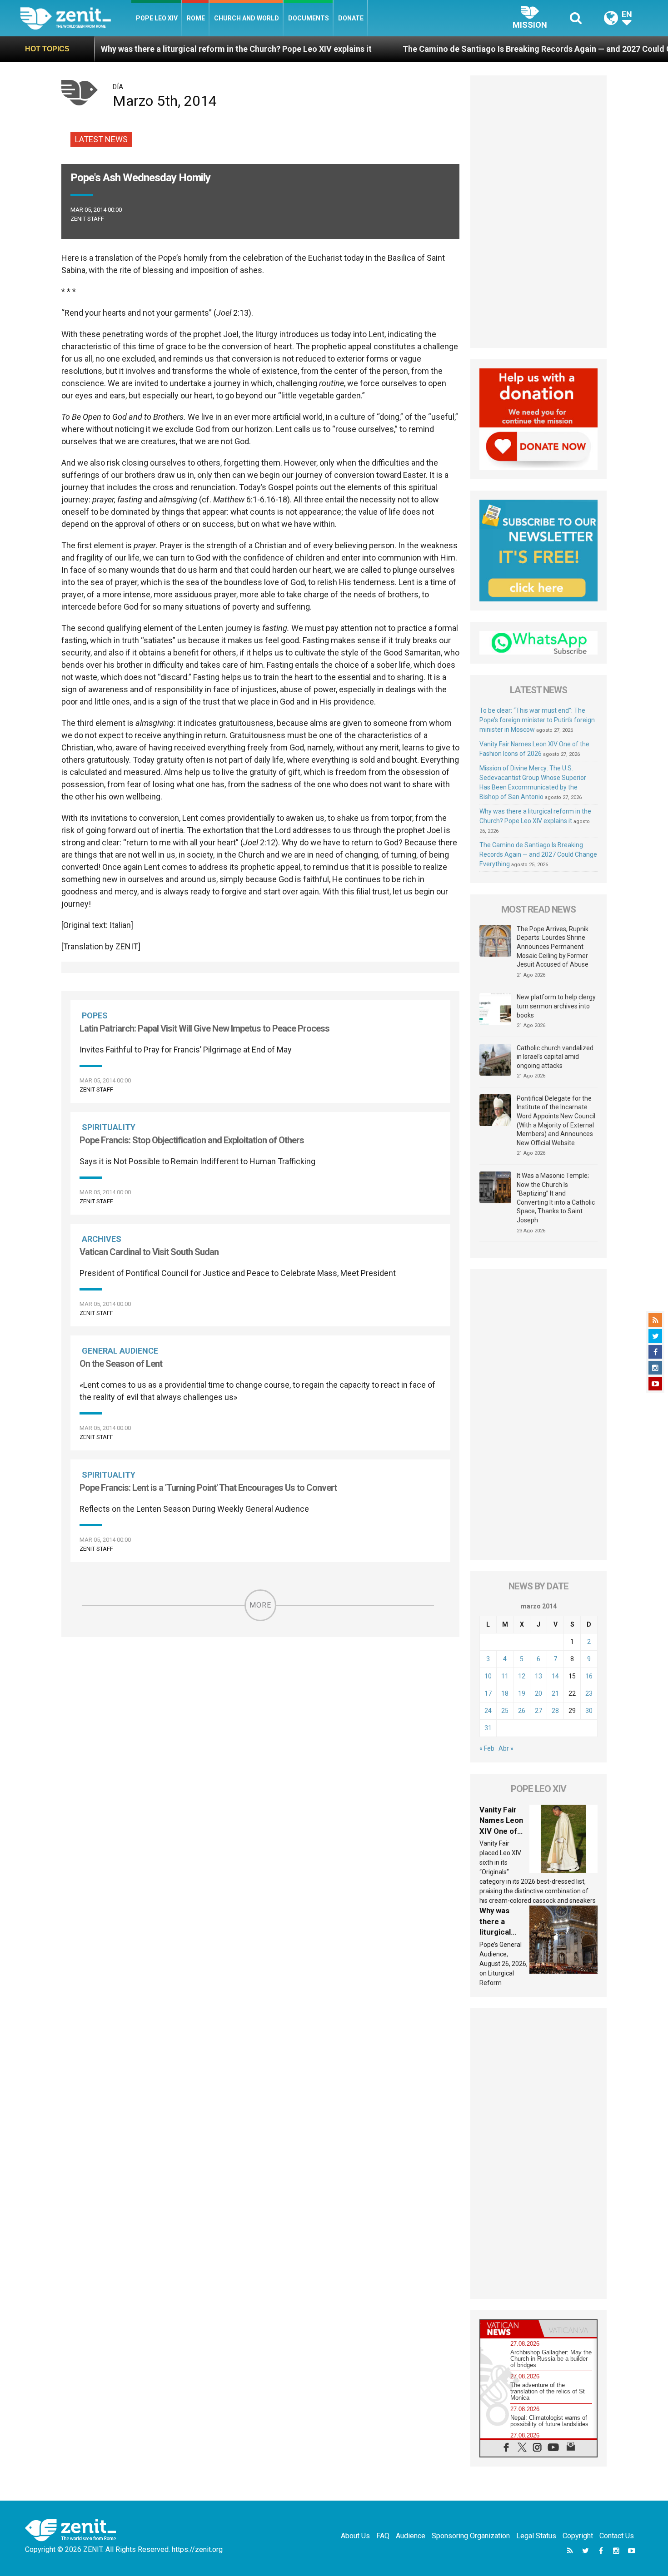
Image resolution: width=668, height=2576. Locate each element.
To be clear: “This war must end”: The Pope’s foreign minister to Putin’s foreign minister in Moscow (537, 720)
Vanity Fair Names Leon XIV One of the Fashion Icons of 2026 (504, 1831)
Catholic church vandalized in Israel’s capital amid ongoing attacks (555, 1057)
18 (505, 1693)
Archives (102, 1239)
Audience (411, 2536)
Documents (309, 18)
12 (522, 1676)
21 (555, 1693)
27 (538, 1711)
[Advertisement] (538, 212)
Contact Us (617, 2536)
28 (555, 1711)
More (260, 1605)
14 (555, 1676)
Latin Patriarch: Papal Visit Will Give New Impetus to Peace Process (204, 1028)
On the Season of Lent (121, 1364)
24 (488, 1711)
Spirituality (109, 1127)
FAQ (383, 2536)
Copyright (578, 2536)
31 (488, 1728)
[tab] (509, 2329)
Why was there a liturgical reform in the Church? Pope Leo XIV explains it (145, 49)
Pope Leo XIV (157, 18)
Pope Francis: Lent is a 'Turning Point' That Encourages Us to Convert (208, 1488)
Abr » (506, 1748)
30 (589, 1711)
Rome (196, 18)
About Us (355, 2536)
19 (522, 1693)
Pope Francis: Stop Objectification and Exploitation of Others (192, 1140)
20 (538, 1693)
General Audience (120, 1351)
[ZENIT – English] (76, 18)
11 (505, 1676)
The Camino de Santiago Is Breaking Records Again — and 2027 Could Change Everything (478, 49)
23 (589, 1693)
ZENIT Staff (87, 219)
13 (538, 1676)
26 (522, 1711)
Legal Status (536, 2536)
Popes (95, 1015)
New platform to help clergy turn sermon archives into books (556, 1006)
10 (488, 1676)
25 (505, 1711)
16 (589, 1676)
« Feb (487, 1748)
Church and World (247, 18)
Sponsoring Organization (471, 2536)
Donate (351, 18)
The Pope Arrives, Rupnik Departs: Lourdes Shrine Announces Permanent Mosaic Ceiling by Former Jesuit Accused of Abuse (553, 947)
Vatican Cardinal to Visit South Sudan (149, 1252)
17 (488, 1693)
